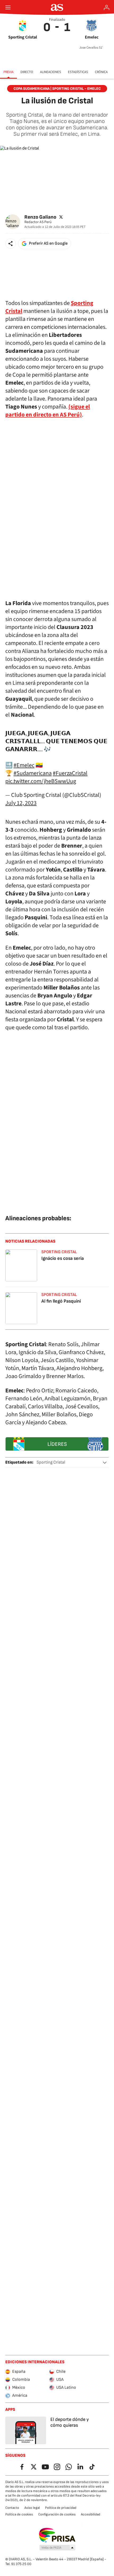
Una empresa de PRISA (57, 2535)
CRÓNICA (101, 72)
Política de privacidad (61, 2508)
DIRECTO (27, 72)
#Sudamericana (33, 773)
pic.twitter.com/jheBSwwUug (41, 781)
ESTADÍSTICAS (78, 72)
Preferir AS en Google (48, 243)
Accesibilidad (91, 2514)
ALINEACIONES (51, 72)
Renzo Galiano (40, 217)
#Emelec (24, 765)
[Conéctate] (107, 7)
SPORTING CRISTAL (59, 1252)
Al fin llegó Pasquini (61, 1301)
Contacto (12, 2508)
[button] (11, 244)
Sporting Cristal (51, 1462)
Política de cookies (19, 2514)
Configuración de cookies (57, 2514)
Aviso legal (32, 2508)
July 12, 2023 (21, 803)
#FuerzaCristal (70, 773)
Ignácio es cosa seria (63, 1258)
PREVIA (8, 72)
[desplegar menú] (8, 7)
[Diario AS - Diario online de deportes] (57, 7)
